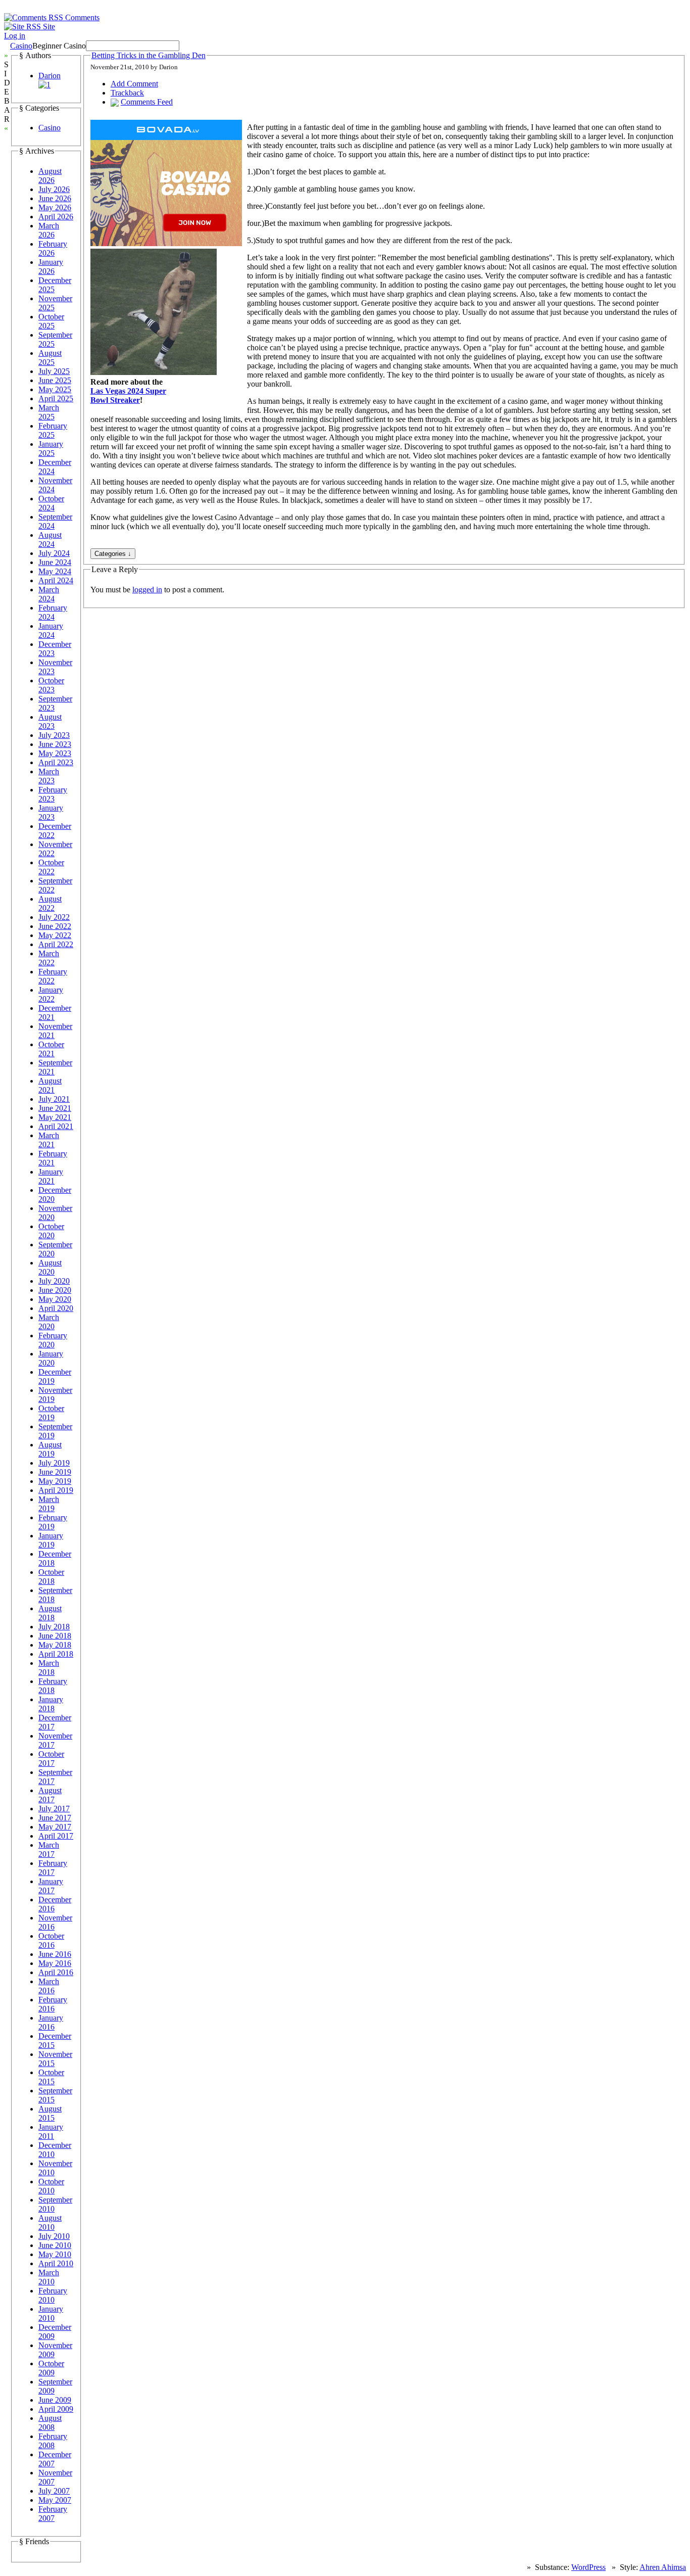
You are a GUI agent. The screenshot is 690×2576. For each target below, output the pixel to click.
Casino (21, 46)
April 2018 (56, 1654)
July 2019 (54, 1463)
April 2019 (56, 1490)
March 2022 (49, 958)
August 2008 (50, 2423)
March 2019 (49, 1504)
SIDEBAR (7, 92)
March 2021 (49, 1140)
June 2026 (55, 198)
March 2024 (49, 594)
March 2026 (49, 230)
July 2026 (54, 189)
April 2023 (56, 762)
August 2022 (50, 903)
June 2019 (55, 1472)
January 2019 (51, 1540)
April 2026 (56, 217)
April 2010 (56, 2263)
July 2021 (54, 1099)
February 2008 (53, 2441)
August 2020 (50, 1267)
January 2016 (51, 2022)
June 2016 (55, 1954)
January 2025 (51, 449)
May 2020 (55, 1299)
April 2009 (56, 2409)
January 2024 (51, 630)
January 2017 (51, 1886)
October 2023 (51, 685)
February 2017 (53, 1868)
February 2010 (53, 2295)
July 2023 (54, 735)
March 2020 (49, 1322)
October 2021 (51, 1049)
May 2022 (55, 935)
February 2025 (53, 430)
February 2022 (53, 976)
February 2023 (53, 794)
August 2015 (50, 2113)
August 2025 (50, 358)
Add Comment (134, 84)
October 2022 (51, 867)
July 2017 (54, 1809)
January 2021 (51, 1176)
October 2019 (51, 1413)
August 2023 (50, 721)
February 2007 (53, 2514)
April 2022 (56, 944)
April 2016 (56, 1972)
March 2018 (49, 1668)
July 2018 (54, 1627)
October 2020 (51, 1231)
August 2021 (50, 1085)
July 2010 (54, 2236)
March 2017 (49, 1849)
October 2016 (51, 1940)
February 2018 (53, 1686)
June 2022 (55, 926)
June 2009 (55, 2400)
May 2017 (55, 1827)
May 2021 (55, 1117)
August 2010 (50, 2222)
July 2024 (54, 553)
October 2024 (51, 503)
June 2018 (55, 1636)
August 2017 (50, 1795)
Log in (15, 36)
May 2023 (55, 753)
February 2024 (53, 612)
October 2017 (51, 1759)
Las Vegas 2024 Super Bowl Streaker (128, 395)
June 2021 (55, 1108)
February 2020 (53, 1340)
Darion (50, 76)
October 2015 (51, 2077)
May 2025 (55, 389)
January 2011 (51, 2132)
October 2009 (51, 2368)
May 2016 (55, 1963)
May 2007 (55, 2500)
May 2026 (55, 207)
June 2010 (55, 2245)
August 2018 (50, 1613)
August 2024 (50, 540)
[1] (44, 85)
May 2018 (55, 1645)
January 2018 (51, 1704)
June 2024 (55, 562)
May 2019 (55, 1481)
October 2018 (51, 1577)
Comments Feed (147, 102)
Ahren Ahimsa (663, 2567)
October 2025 (51, 321)
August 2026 (50, 176)
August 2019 (50, 1449)
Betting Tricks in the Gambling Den (149, 55)
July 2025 (54, 371)
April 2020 (56, 1308)
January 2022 (51, 994)
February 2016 (53, 2004)
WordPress (588, 2567)
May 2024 (55, 571)
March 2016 (49, 1986)
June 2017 (55, 1818)
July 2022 (54, 917)
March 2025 (49, 412)
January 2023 (51, 812)
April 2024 (56, 580)
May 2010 (55, 2254)
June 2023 (55, 744)
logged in (147, 590)
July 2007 (54, 2491)
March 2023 (49, 776)
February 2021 (53, 1158)
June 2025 (55, 380)
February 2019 (53, 1522)
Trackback (127, 93)
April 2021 (56, 1126)
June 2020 (55, 1290)
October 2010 (51, 2186)
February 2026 (53, 248)
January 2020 (51, 1358)
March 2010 (49, 2277)
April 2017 (56, 1836)
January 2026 (51, 267)
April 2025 (56, 399)
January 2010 (51, 2313)
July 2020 (54, 1281)
